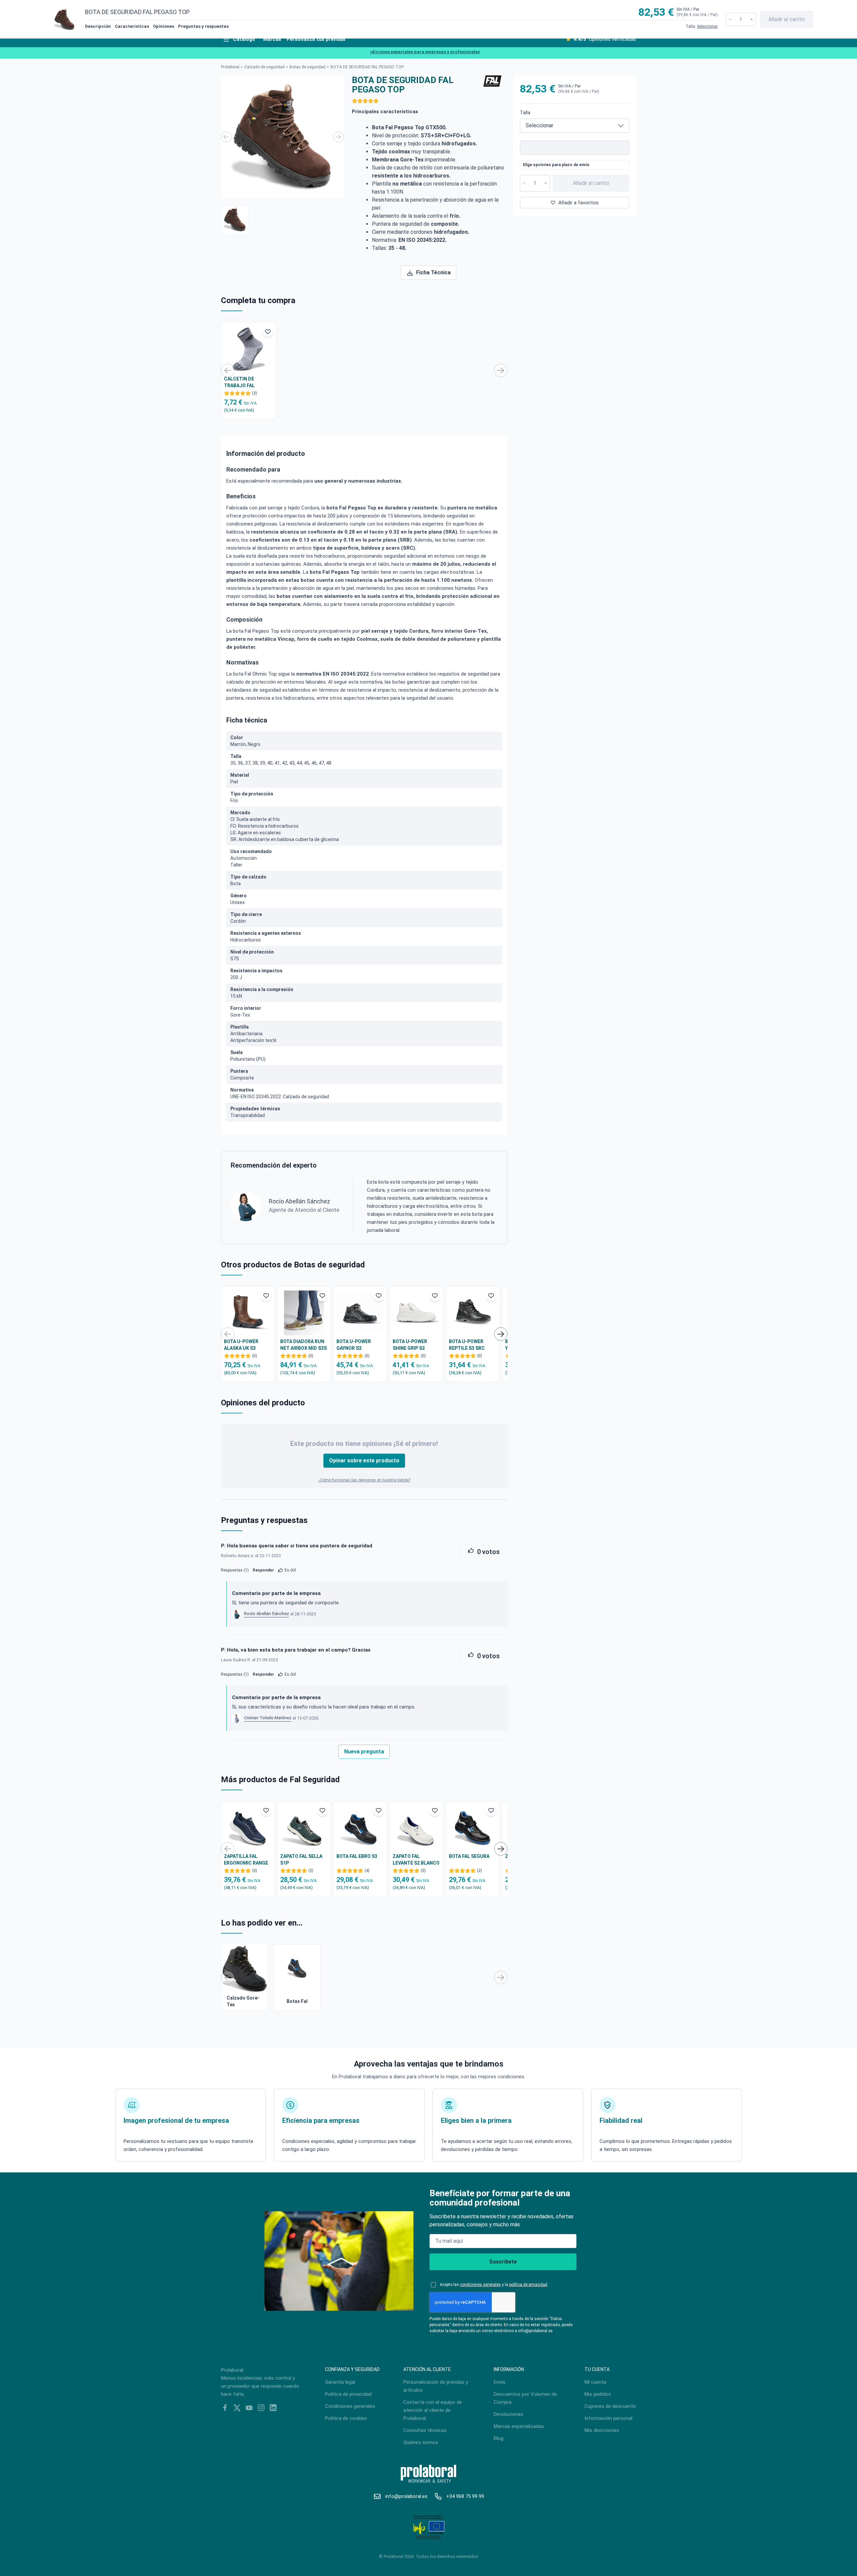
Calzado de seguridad (264, 67)
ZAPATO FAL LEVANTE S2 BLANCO (416, 1860)
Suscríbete (503, 2262)
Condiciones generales (350, 2406)
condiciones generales (480, 2285)
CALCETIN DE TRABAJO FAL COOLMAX (239, 382)
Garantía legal (340, 2382)
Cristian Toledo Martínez (268, 1718)
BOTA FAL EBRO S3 (357, 1856)
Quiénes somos (421, 2442)
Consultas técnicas (425, 2430)
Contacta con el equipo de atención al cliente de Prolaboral (433, 2410)
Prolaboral (230, 67)
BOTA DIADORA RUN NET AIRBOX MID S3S (303, 1345)
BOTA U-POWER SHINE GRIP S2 (410, 1345)
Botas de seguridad (307, 67)
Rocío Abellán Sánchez (266, 1614)
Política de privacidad (348, 2394)
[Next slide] (338, 137)
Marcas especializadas (519, 2426)
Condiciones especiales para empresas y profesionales (389, 52)
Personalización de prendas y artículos (436, 2386)
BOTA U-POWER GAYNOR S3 (354, 1345)
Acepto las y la (494, 2285)
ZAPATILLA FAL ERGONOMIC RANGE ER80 (246, 1860)
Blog (499, 2438)
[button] (235, 219)
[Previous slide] (226, 137)
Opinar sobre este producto (364, 1460)
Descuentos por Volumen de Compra (525, 2398)
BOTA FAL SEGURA (469, 1856)
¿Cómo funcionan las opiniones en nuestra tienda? (364, 1480)
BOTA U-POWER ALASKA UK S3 (241, 1345)
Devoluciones (509, 2414)
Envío (500, 2382)
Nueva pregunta (364, 1752)
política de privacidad (528, 2285)
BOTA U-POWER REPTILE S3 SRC (467, 1345)
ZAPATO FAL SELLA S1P (301, 1860)
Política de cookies (346, 2418)
